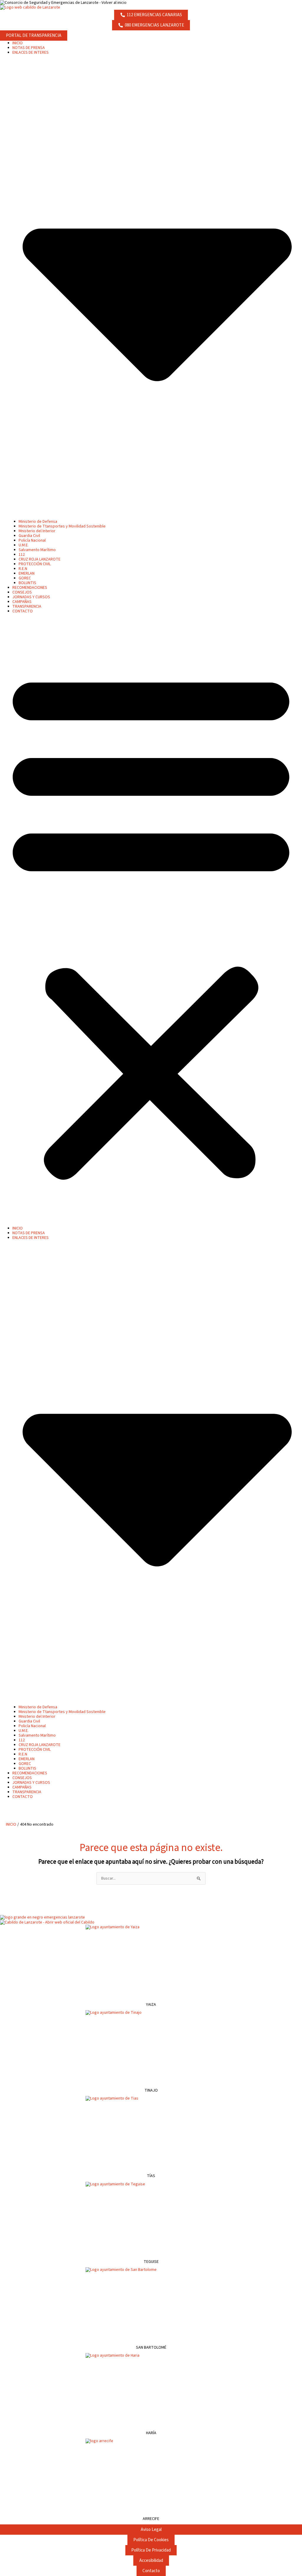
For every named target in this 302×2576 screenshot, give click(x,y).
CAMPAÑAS (22, 602)
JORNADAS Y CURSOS (31, 597)
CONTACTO (23, 611)
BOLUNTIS (27, 583)
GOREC (25, 578)
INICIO (18, 43)
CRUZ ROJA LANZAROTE (40, 559)
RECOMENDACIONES (30, 588)
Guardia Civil (29, 536)
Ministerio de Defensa (38, 522)
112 (22, 555)
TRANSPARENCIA (27, 606)
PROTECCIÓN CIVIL (35, 564)
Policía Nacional (32, 540)
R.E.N (23, 569)
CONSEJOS (22, 592)
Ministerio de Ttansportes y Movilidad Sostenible (62, 526)
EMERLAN (27, 573)
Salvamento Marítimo (37, 550)
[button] (151, 923)
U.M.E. (24, 545)
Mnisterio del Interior (37, 531)
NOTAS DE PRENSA (29, 48)
